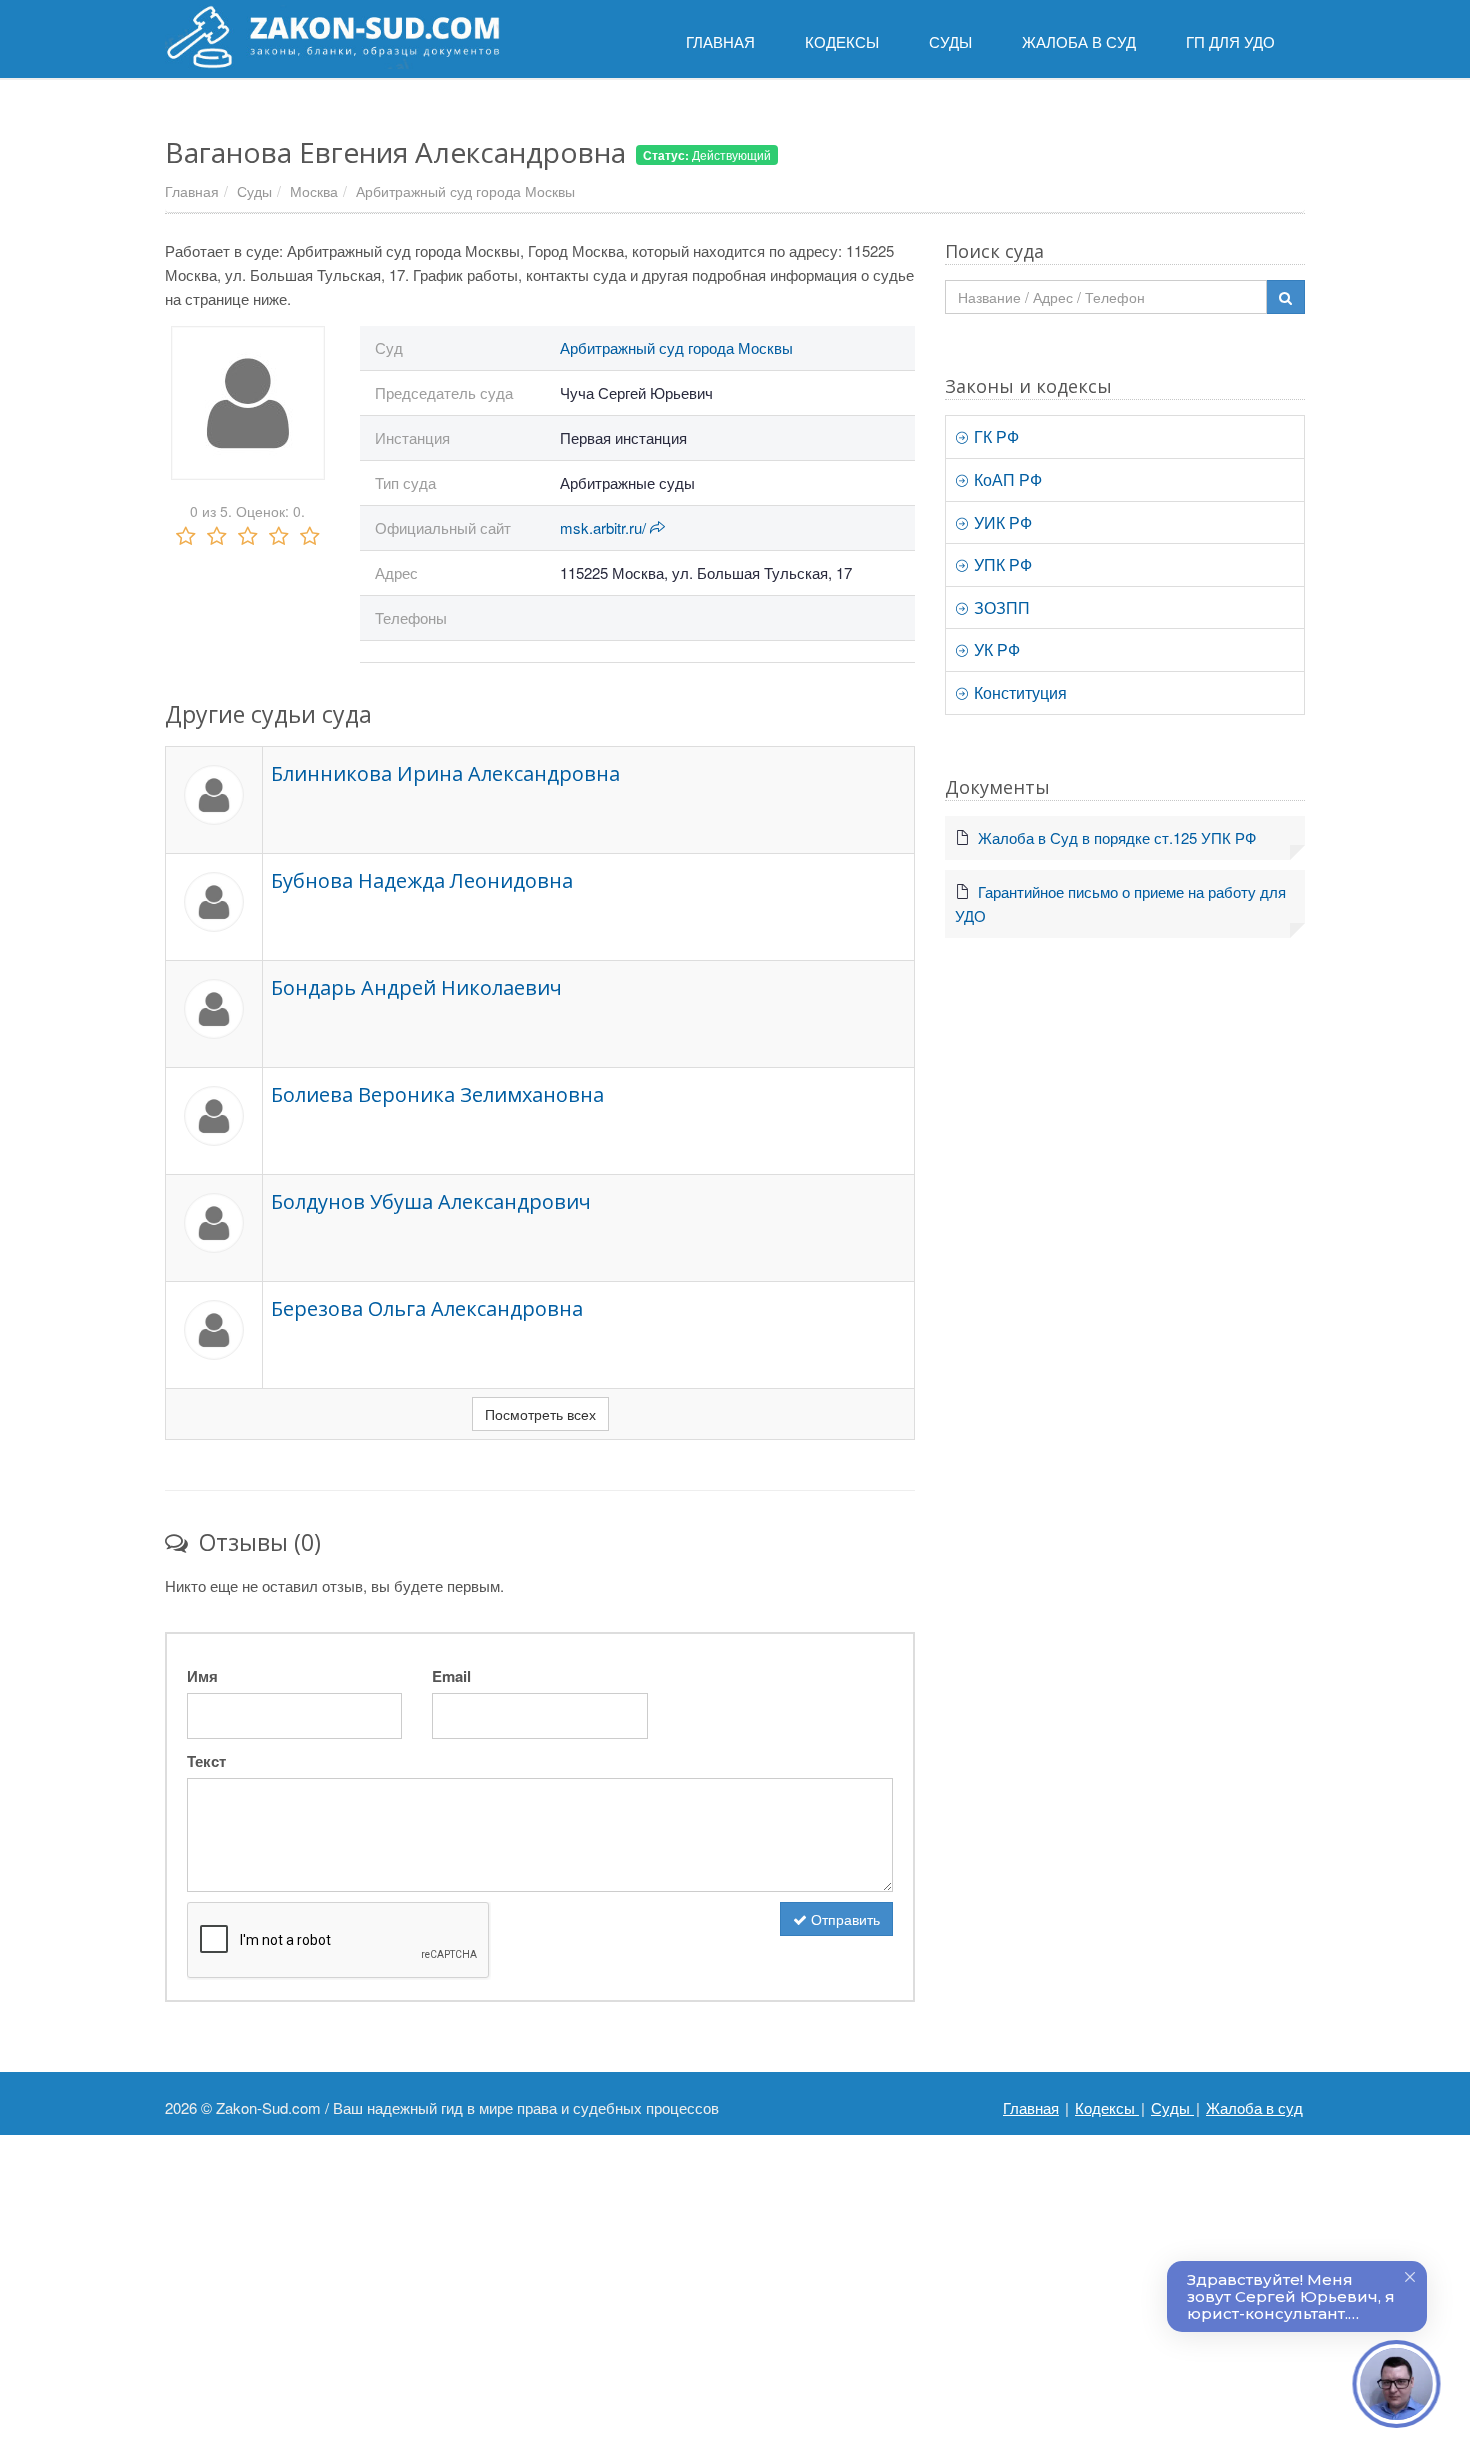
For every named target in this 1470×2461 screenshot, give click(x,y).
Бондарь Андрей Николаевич (416, 987)
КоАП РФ (1006, 479)
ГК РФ (994, 436)
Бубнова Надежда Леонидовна (422, 880)
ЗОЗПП (1000, 607)
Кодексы (1107, 2107)
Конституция (1018, 692)
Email (451, 1676)
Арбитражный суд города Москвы (465, 191)
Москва (314, 191)
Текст (206, 1761)
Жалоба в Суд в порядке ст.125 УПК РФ (1117, 837)
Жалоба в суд (1254, 2107)
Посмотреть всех (540, 1414)
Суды (254, 191)
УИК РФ (1001, 522)
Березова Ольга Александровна (427, 1308)
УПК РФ (1001, 564)
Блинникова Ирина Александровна (445, 773)
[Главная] (332, 37)
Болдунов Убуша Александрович (431, 1201)
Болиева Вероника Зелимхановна (437, 1094)
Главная (192, 191)
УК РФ (995, 649)
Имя (202, 1676)
